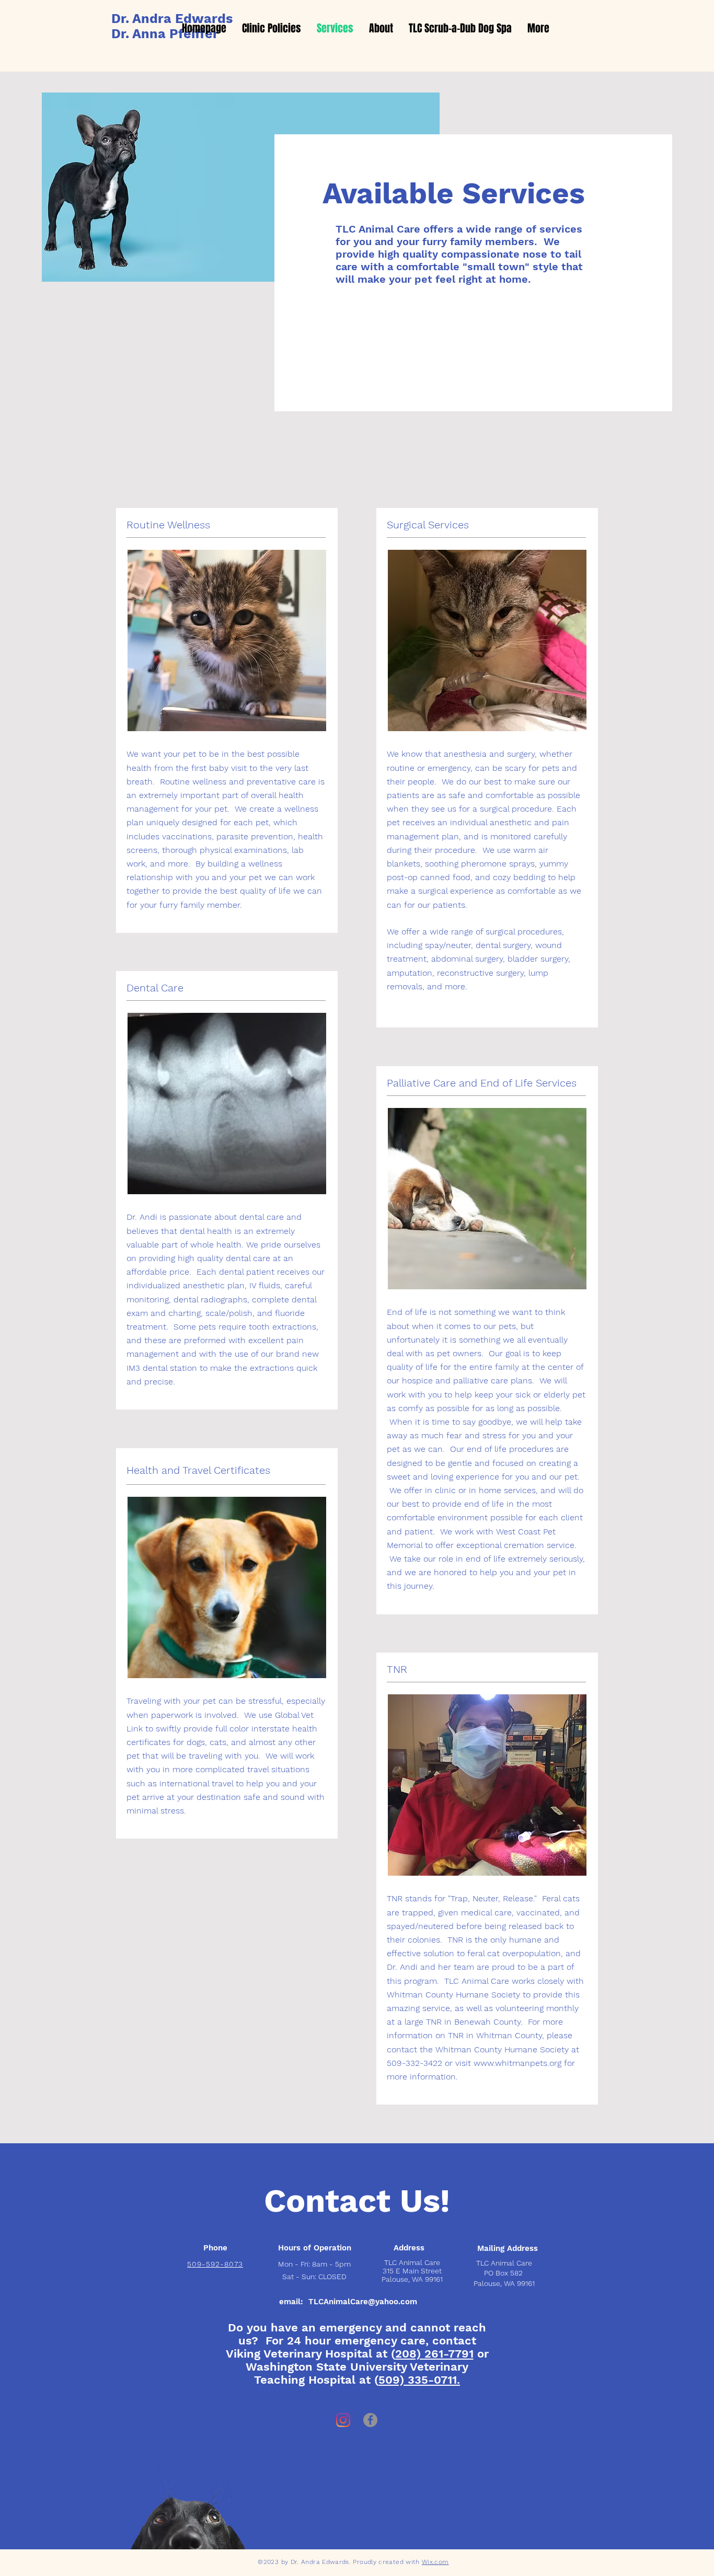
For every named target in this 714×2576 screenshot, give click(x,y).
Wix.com (435, 2562)
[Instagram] (343, 2420)
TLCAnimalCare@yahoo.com (363, 2302)
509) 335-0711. (419, 2380)
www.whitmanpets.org (517, 2063)
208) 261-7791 (434, 2354)
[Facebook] (370, 2420)
